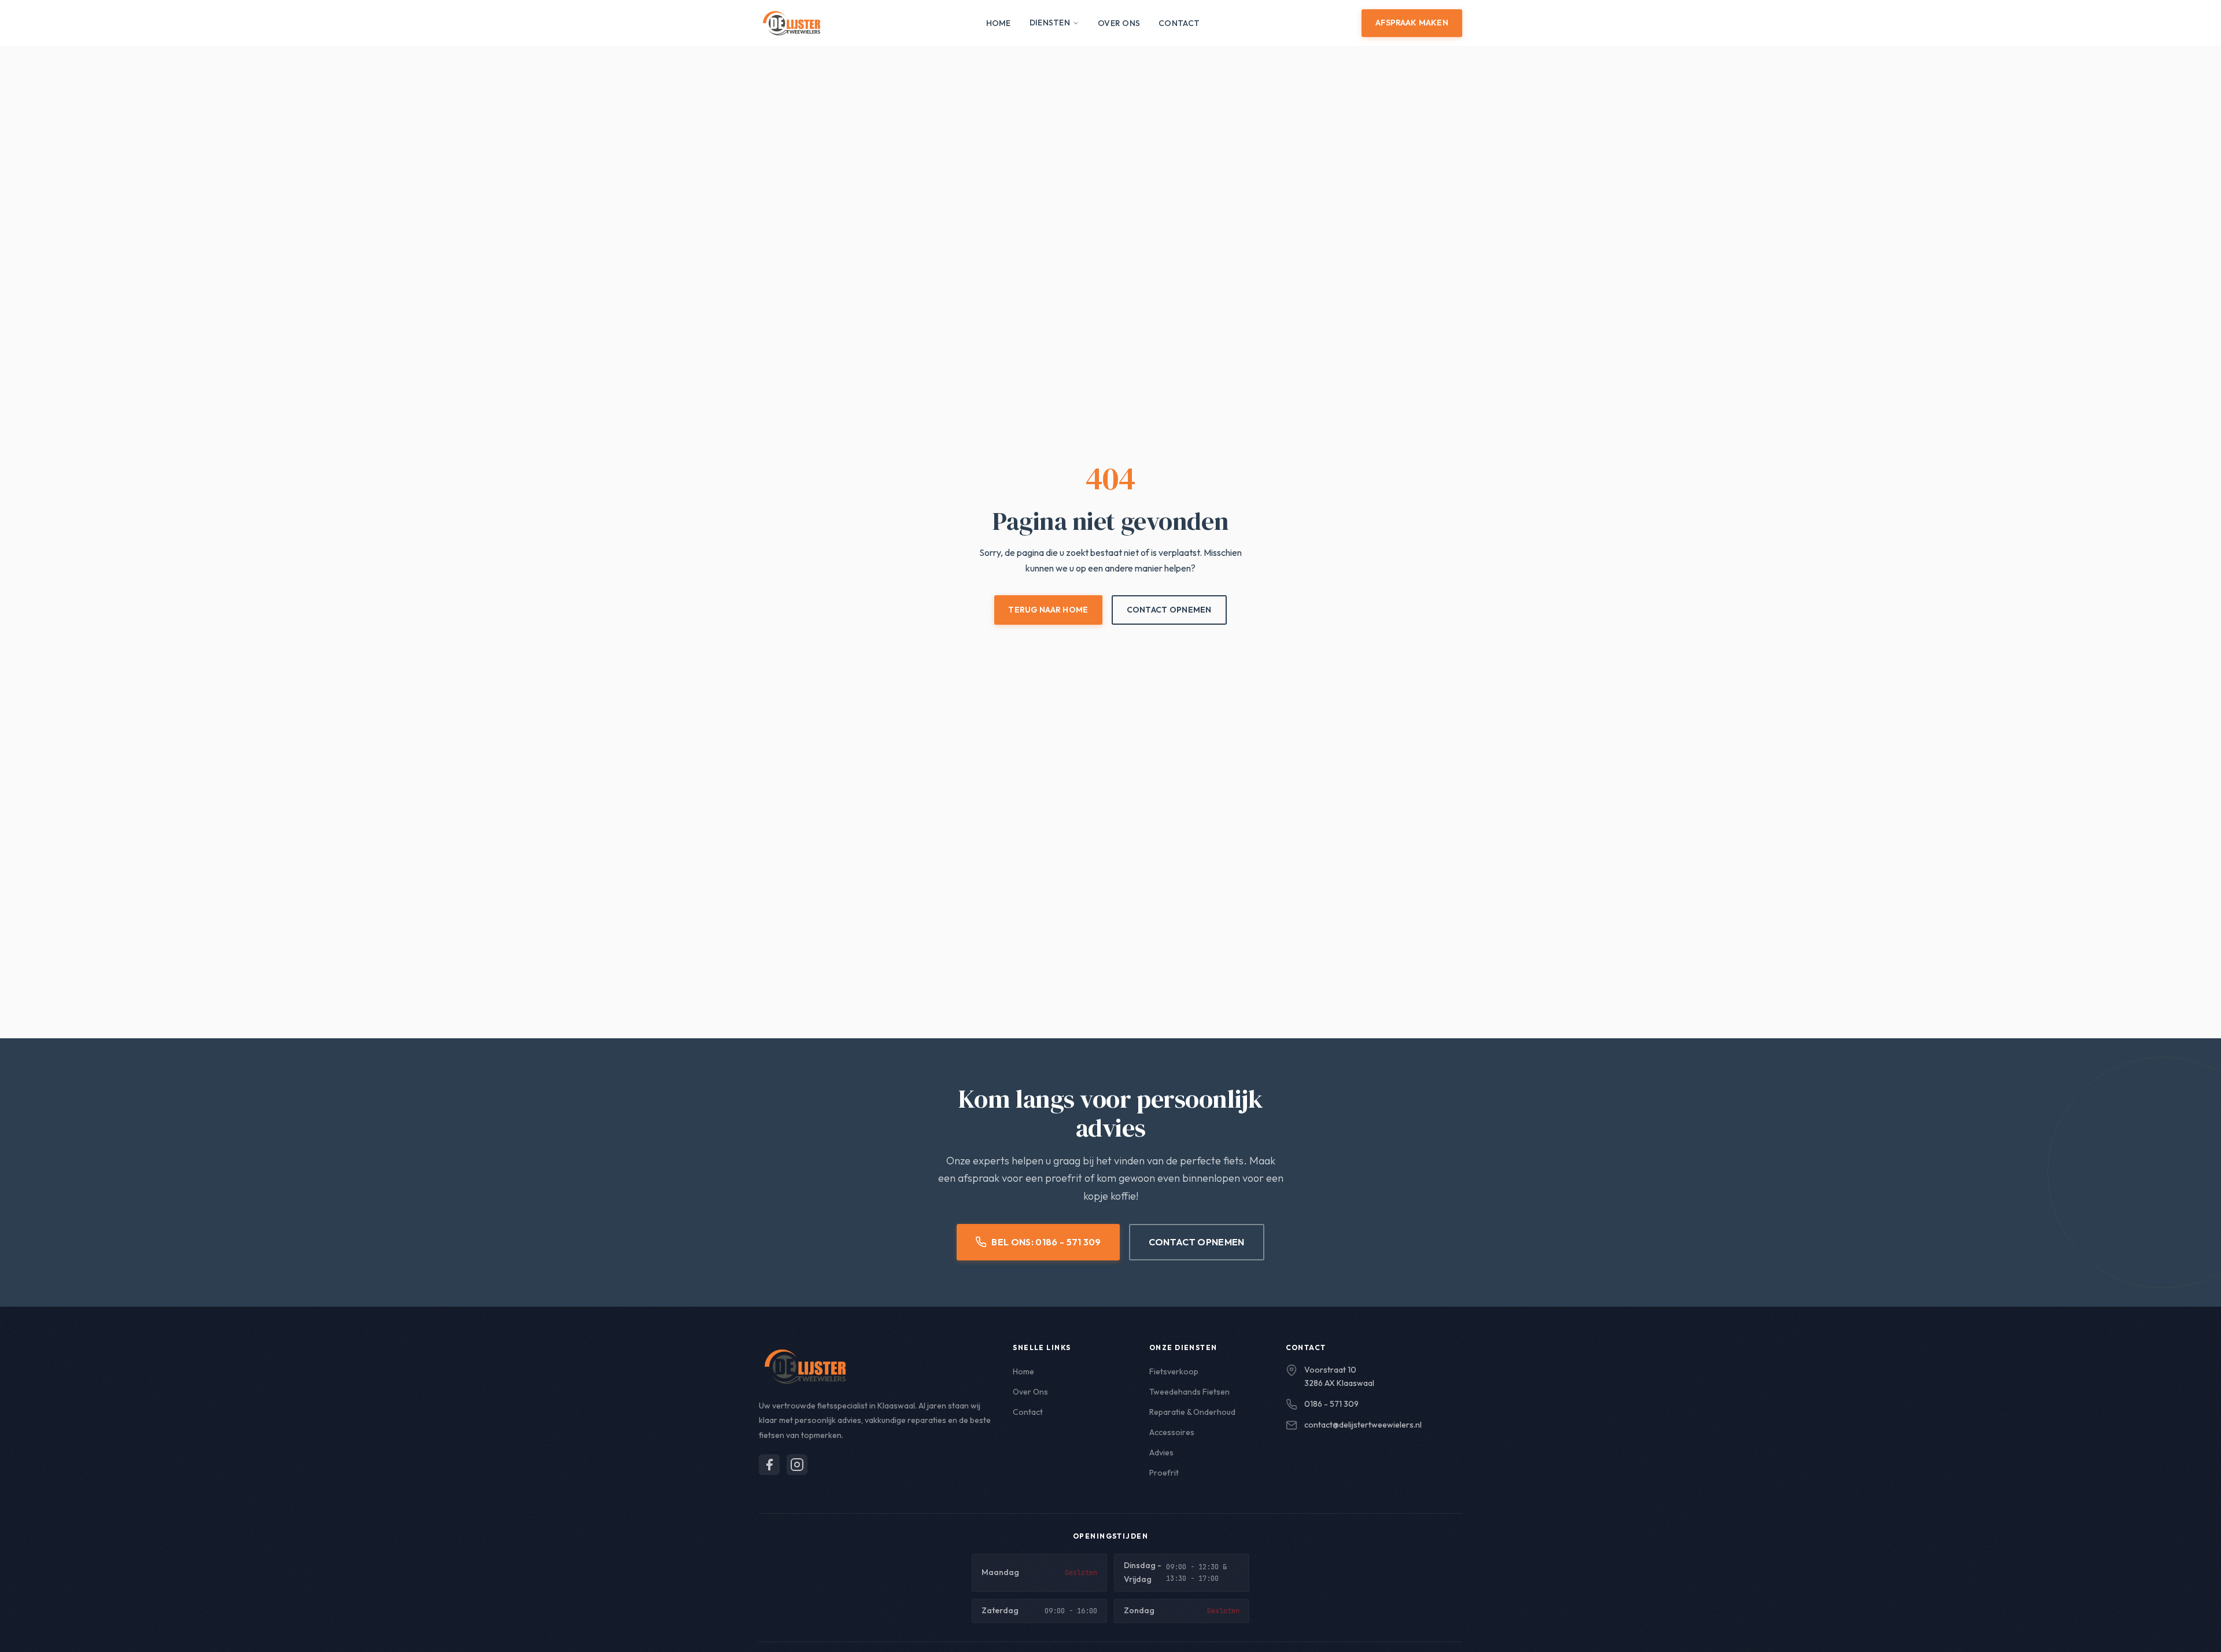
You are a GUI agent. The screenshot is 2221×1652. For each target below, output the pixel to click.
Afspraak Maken (1412, 23)
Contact (1179, 23)
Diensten (1050, 23)
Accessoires (1172, 1432)
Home (999, 23)
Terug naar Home (1048, 610)
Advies (1161, 1452)
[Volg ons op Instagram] (797, 1465)
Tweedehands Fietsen (1189, 1392)
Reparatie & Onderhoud (1192, 1412)
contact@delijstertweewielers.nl (1363, 1425)
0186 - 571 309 (1331, 1404)
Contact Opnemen (1169, 610)
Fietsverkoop (1174, 1371)
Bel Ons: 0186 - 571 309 (1046, 1242)
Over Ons (1119, 23)
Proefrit (1164, 1473)
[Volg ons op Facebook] (769, 1465)
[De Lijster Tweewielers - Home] (792, 23)
